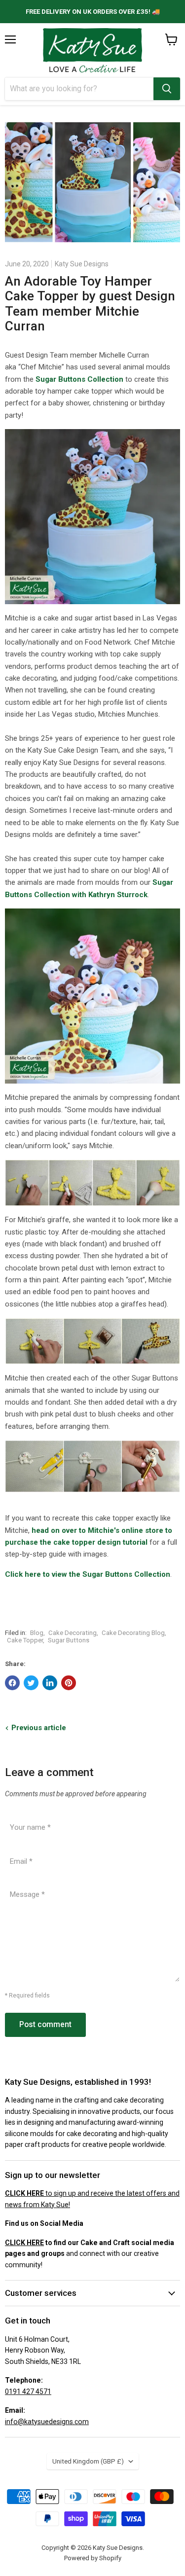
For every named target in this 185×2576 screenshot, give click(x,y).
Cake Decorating (73, 1633)
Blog (37, 1633)
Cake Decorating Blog (133, 1633)
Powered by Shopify (93, 2558)
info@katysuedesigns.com (47, 2422)
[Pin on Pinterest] (69, 1683)
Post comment (45, 2024)
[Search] (167, 89)
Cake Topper (25, 1640)
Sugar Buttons (69, 1640)
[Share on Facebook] (12, 1683)
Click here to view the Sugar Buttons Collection (88, 1574)
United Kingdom (88, 2461)
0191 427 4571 (28, 2392)
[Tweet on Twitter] (31, 1683)
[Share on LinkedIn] (50, 1683)
